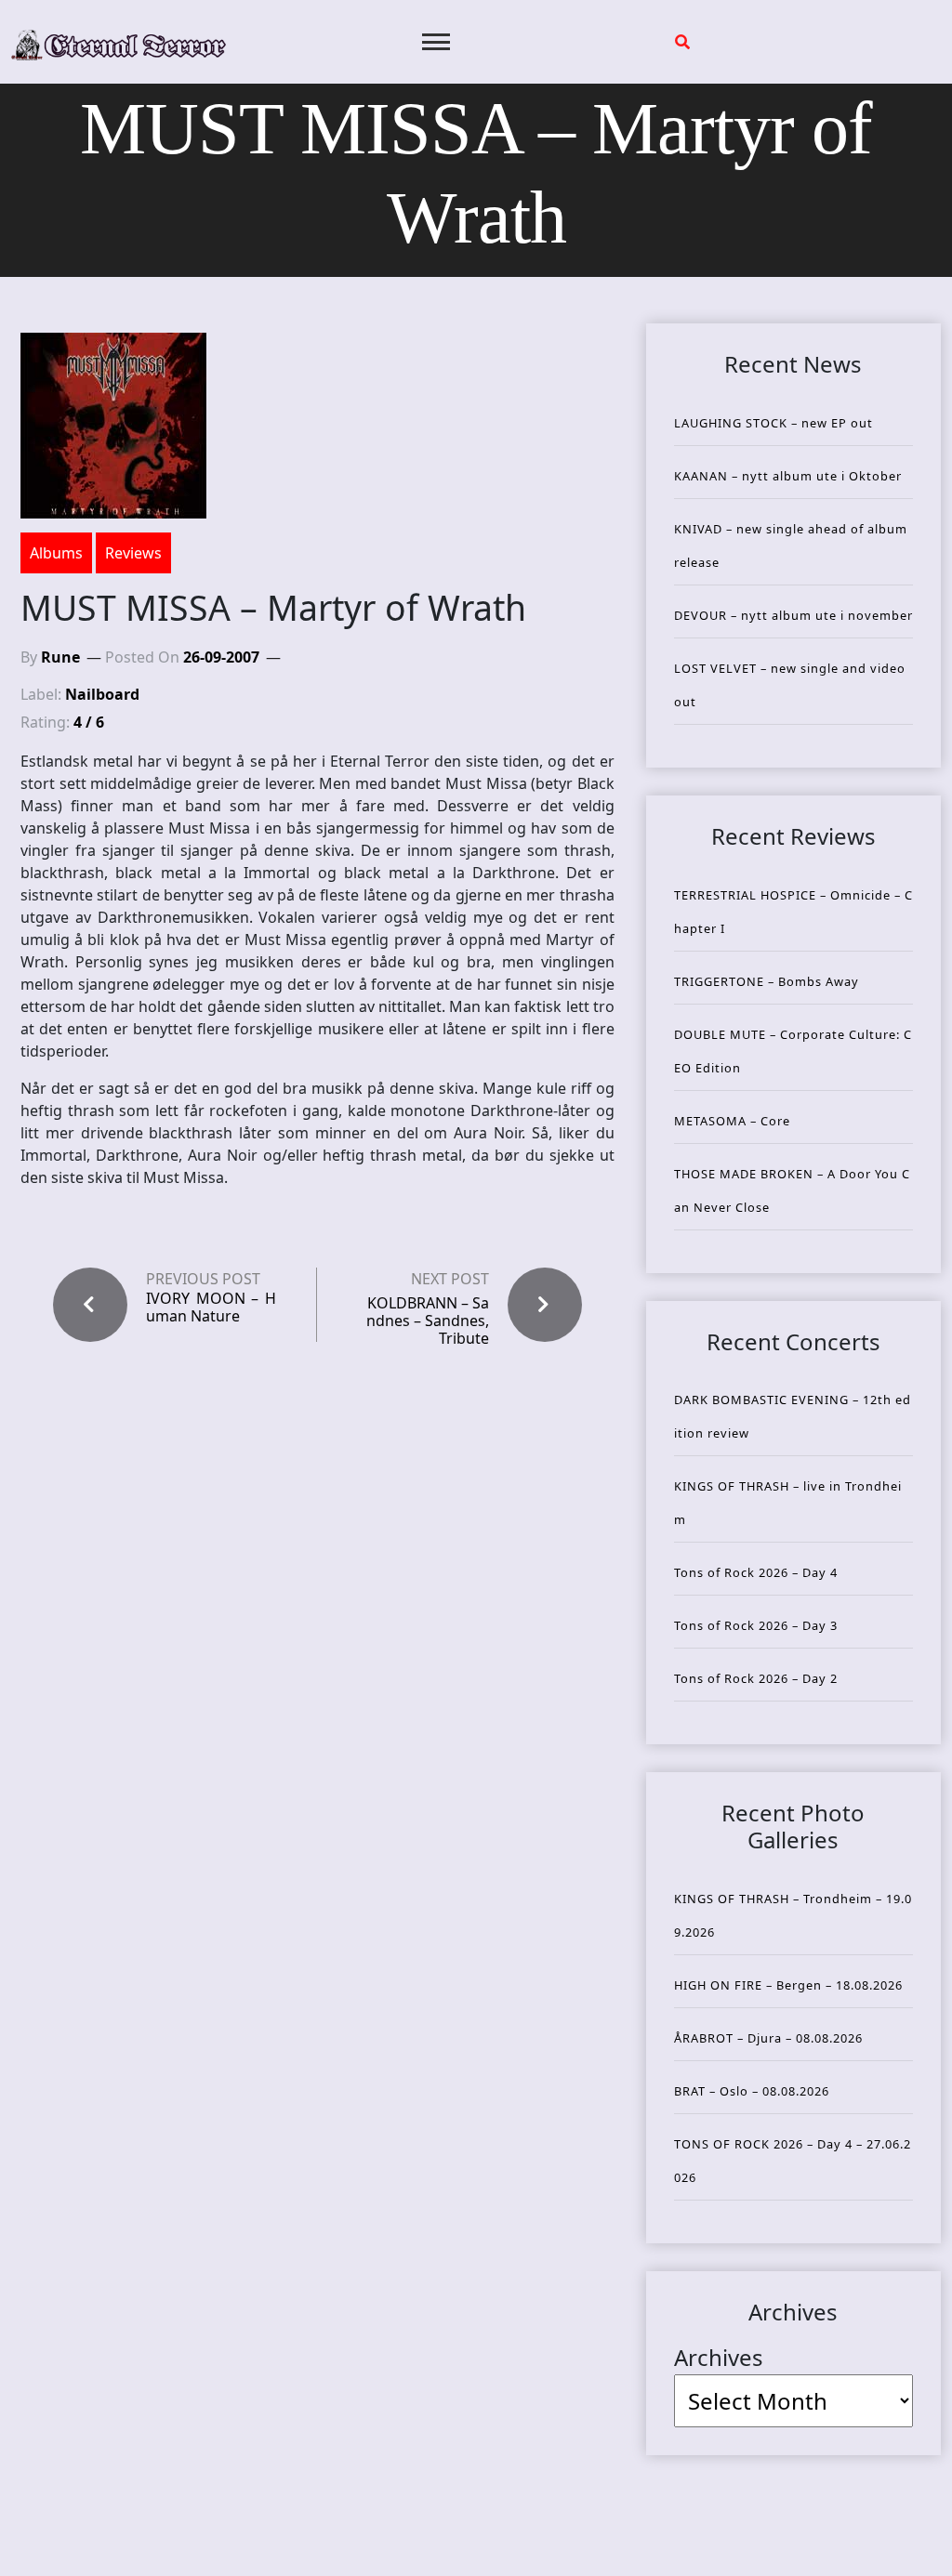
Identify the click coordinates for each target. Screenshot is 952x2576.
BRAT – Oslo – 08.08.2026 (752, 2091)
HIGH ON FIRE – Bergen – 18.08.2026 (788, 1985)
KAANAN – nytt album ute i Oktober (788, 476)
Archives (719, 2357)
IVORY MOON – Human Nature (211, 1308)
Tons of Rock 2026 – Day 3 (756, 1625)
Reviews (133, 553)
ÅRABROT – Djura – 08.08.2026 (768, 2038)
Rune (60, 657)
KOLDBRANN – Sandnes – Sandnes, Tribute (428, 1321)
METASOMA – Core (732, 1121)
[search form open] (682, 42)
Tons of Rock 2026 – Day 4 (756, 1572)
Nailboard (102, 694)
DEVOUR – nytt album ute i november (793, 615)
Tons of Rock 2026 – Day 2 (756, 1678)
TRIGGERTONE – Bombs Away (767, 981)
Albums (56, 553)
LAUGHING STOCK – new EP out (773, 423)
